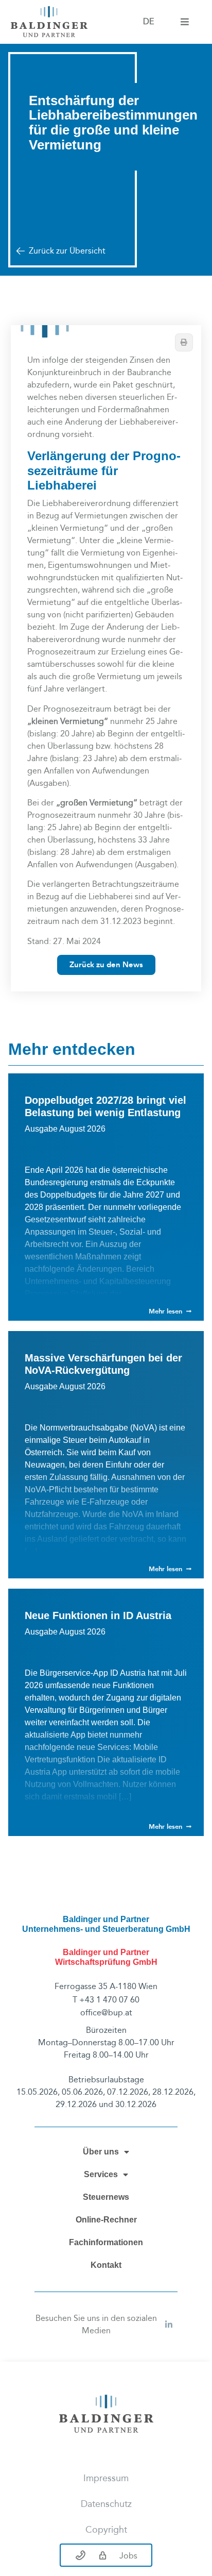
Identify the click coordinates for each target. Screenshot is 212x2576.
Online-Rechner (106, 2220)
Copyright (106, 2530)
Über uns (101, 2152)
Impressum (106, 2478)
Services (101, 2174)
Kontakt (106, 2265)
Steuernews (106, 2197)
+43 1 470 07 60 (109, 2000)
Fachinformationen (106, 2242)
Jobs (128, 2556)
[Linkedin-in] (169, 2325)
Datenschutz (106, 2504)
